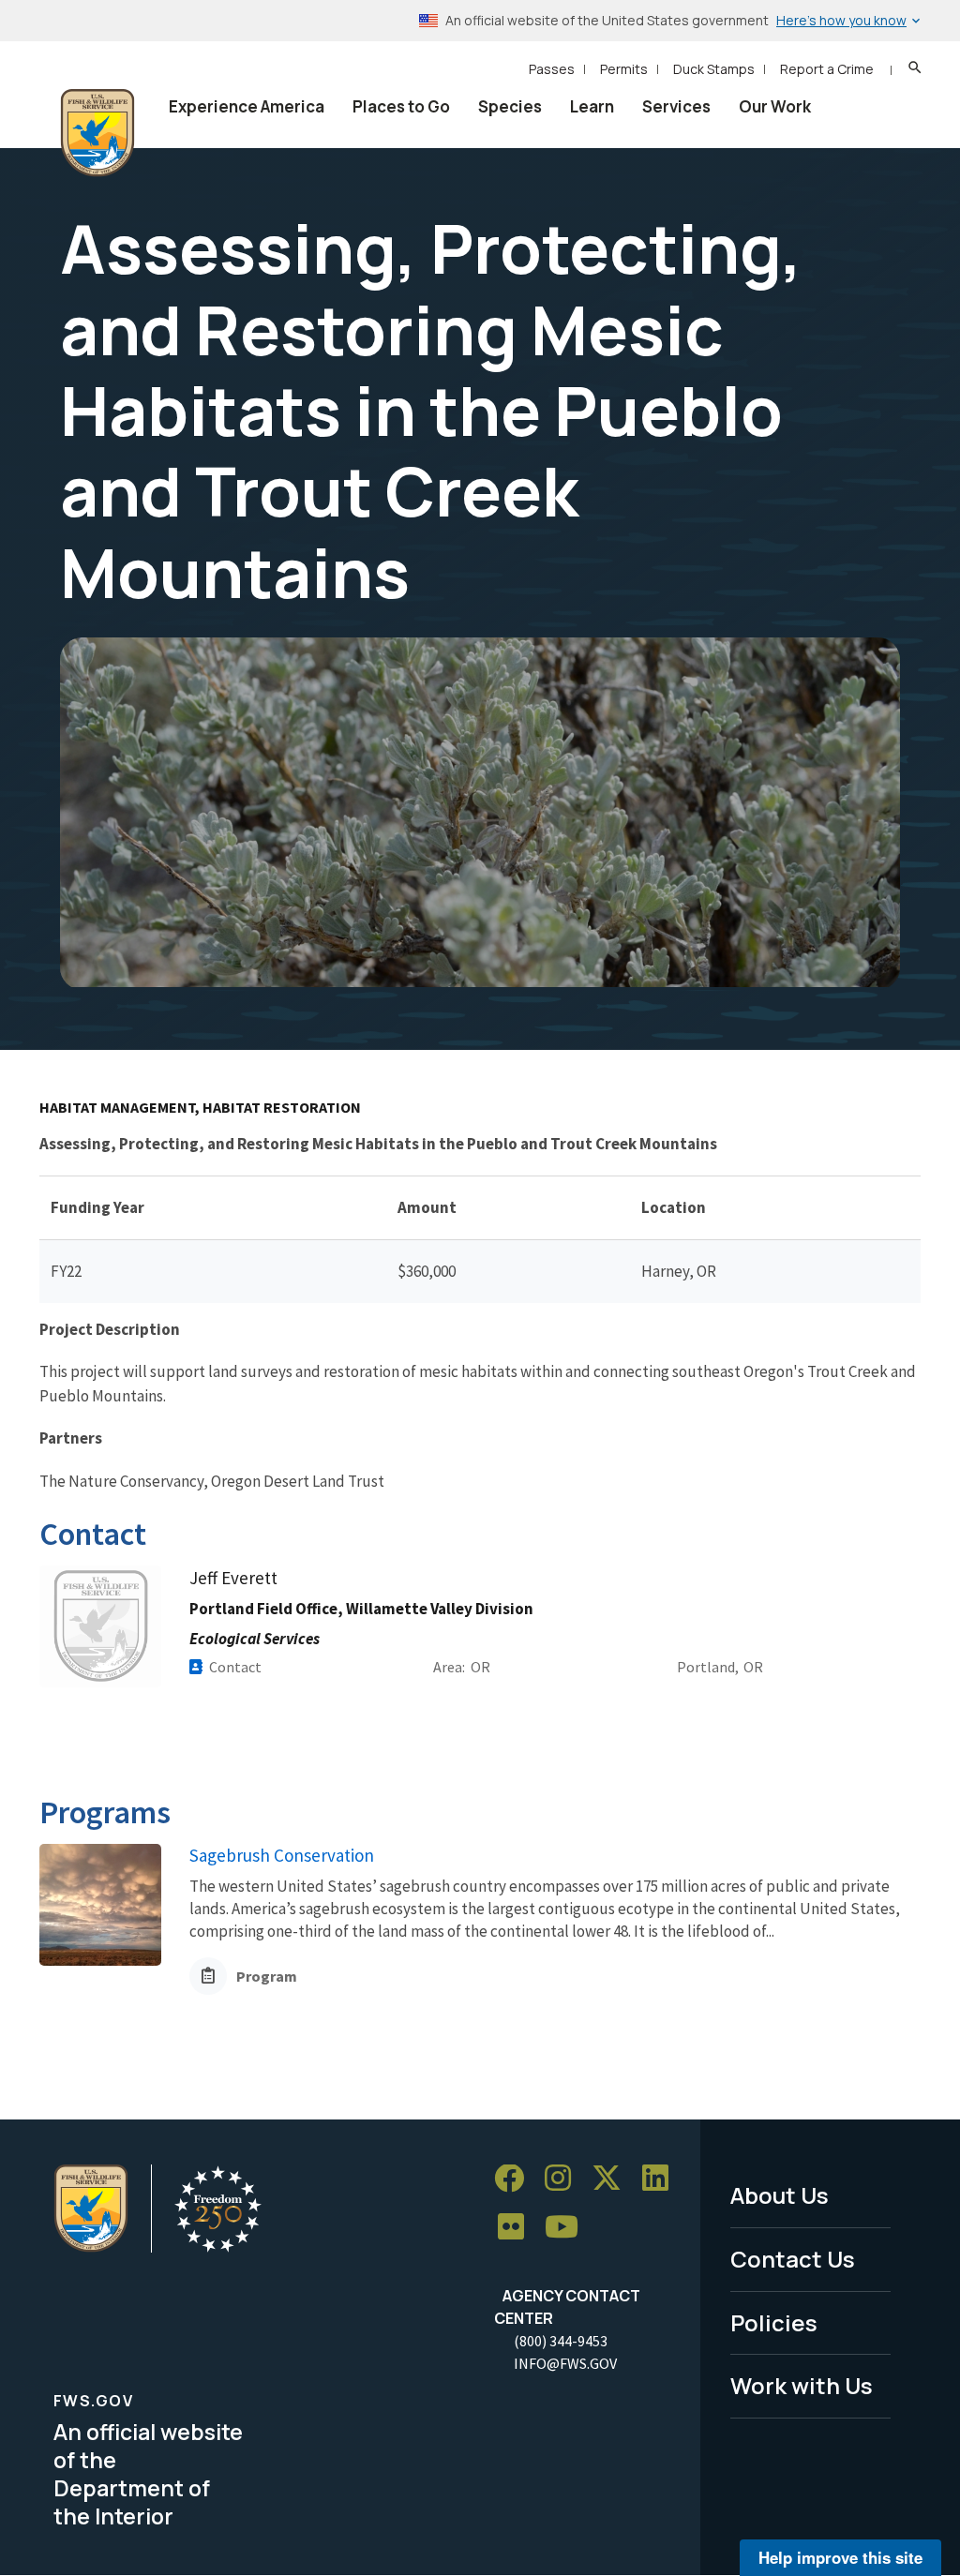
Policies (774, 2322)
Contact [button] (235, 1667)
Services (676, 106)
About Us (780, 2195)
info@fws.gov (565, 2363)
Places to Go (401, 106)
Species (510, 106)
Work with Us (802, 2385)
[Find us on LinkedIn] (662, 2179)
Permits (624, 69)
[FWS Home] (97, 133)
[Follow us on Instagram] (564, 2179)
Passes (552, 69)
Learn (592, 106)
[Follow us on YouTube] (568, 2228)
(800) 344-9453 (561, 2341)
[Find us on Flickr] (517, 2228)
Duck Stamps (714, 69)
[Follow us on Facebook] (516, 2179)
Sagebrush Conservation (282, 1855)
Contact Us (793, 2259)
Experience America (247, 106)
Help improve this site (840, 2557)
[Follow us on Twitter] (613, 2179)
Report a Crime (827, 69)
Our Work (775, 106)
